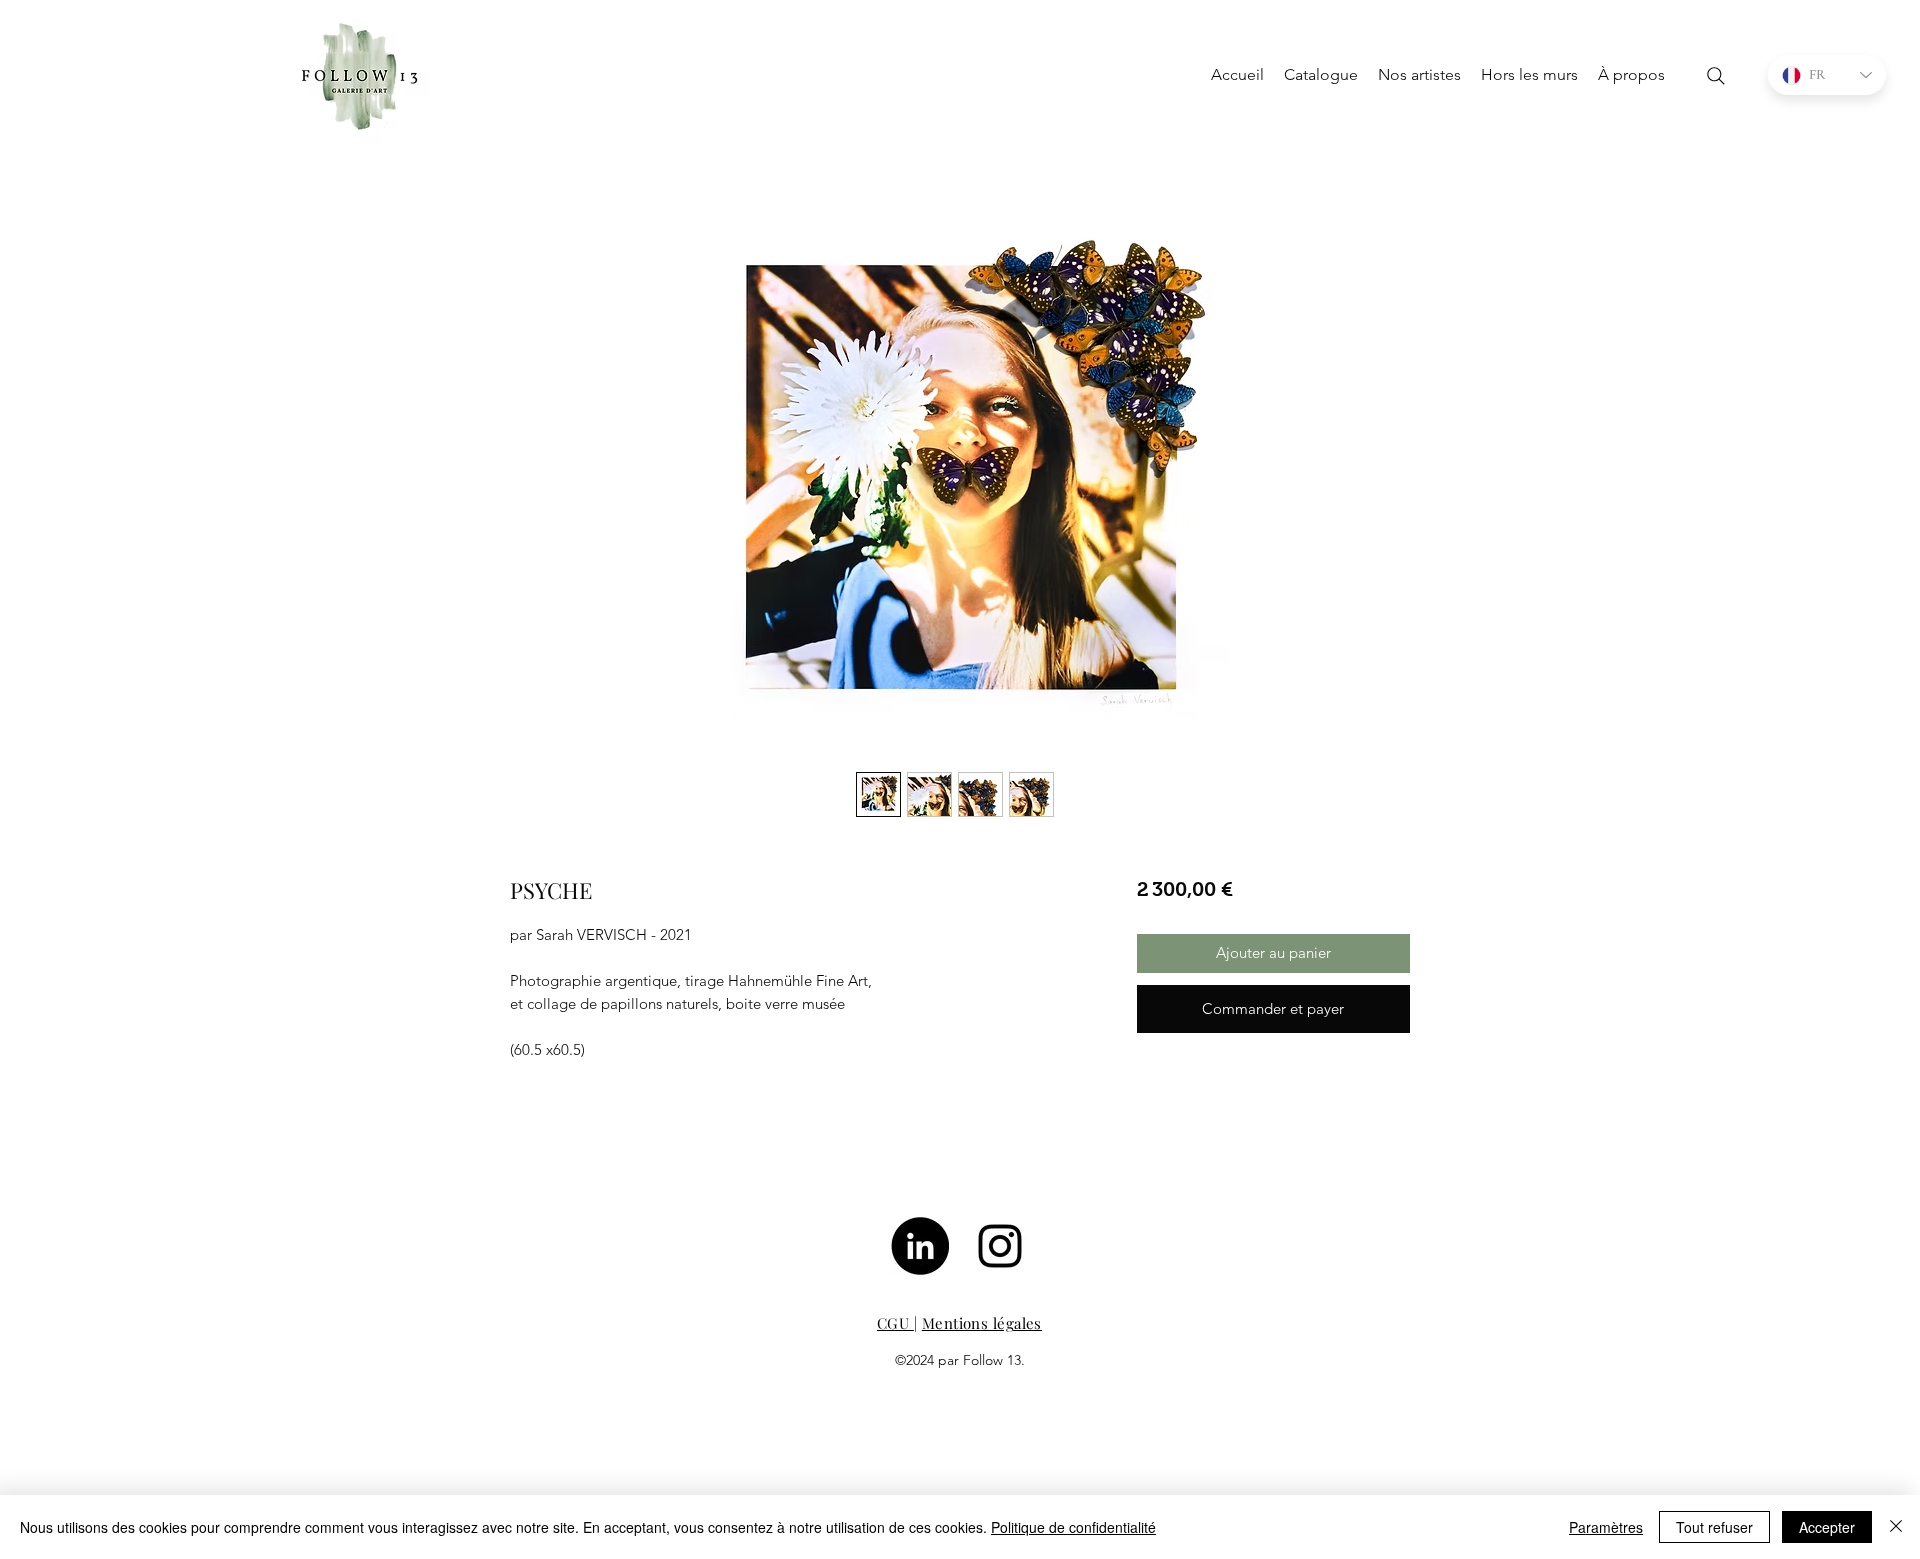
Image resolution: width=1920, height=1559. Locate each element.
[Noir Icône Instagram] (1000, 1246)
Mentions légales (982, 1323)
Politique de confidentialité (1073, 1527)
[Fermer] (1896, 1527)
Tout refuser (1714, 1527)
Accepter (1827, 1527)
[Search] (1716, 76)
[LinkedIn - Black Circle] (920, 1246)
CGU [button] (895, 1323)
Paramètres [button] (1606, 1527)
